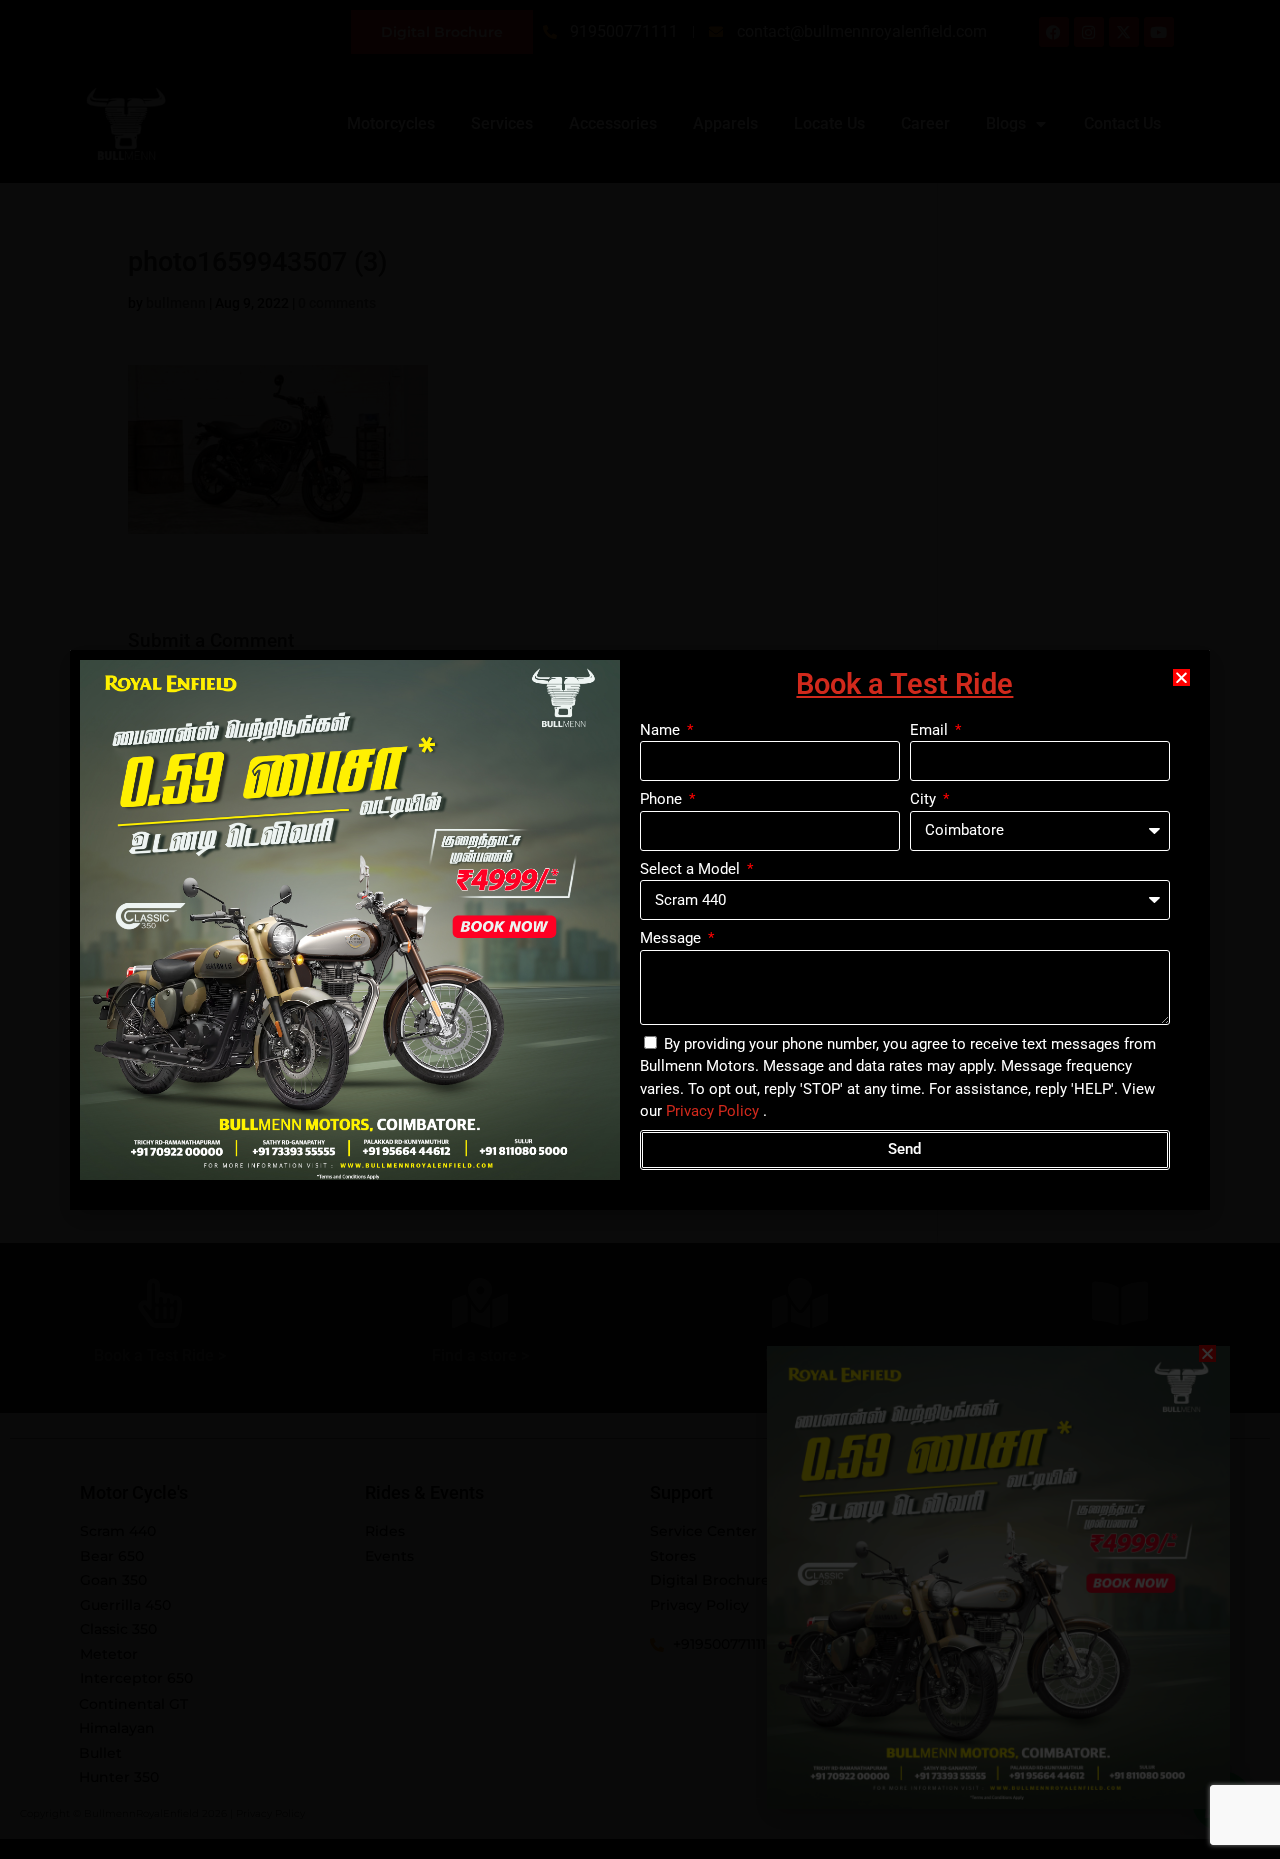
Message (672, 938)
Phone (663, 799)
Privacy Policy (712, 1111)
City (925, 799)
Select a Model (692, 869)
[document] (640, 929)
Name (662, 730)
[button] (1181, 677)
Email (931, 730)
